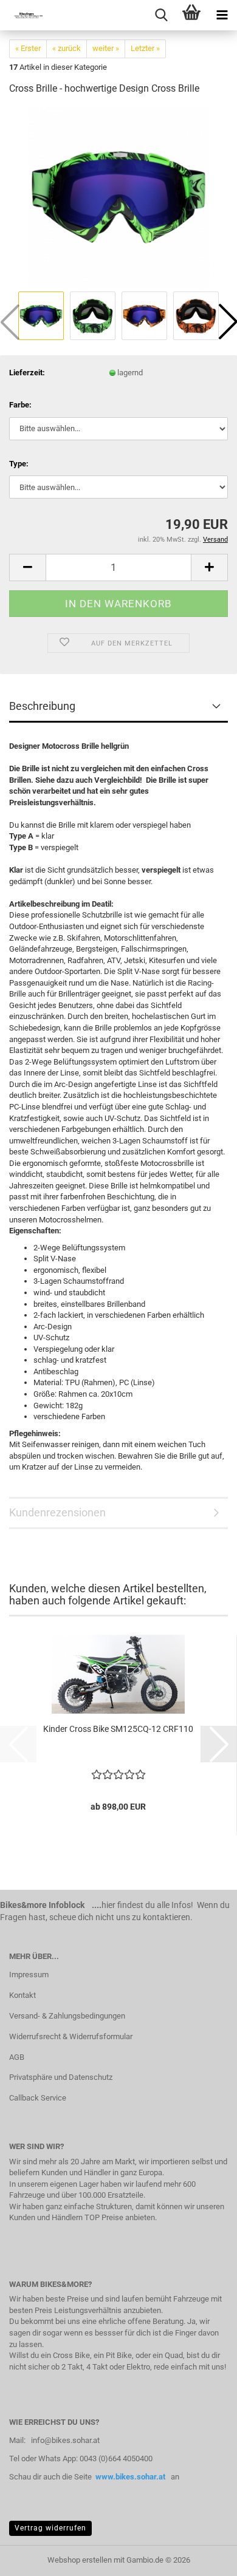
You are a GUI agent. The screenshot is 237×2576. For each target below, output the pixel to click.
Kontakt (22, 1995)
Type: (19, 464)
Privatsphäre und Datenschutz (61, 2077)
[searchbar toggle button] (161, 15)
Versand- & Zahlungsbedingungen (67, 2016)
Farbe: (20, 405)
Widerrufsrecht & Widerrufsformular (71, 2036)
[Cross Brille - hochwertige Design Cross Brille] (118, 197)
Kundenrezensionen (57, 1512)
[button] (27, 567)
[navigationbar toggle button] (222, 15)
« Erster (28, 48)
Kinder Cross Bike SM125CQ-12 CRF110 (118, 1729)
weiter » (106, 48)
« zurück (67, 48)
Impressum (29, 1975)
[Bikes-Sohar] (24, 15)
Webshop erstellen (80, 2560)
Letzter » (145, 48)
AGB (17, 2057)
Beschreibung (42, 706)
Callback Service (38, 2098)
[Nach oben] (204, 2558)
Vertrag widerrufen (50, 2528)
